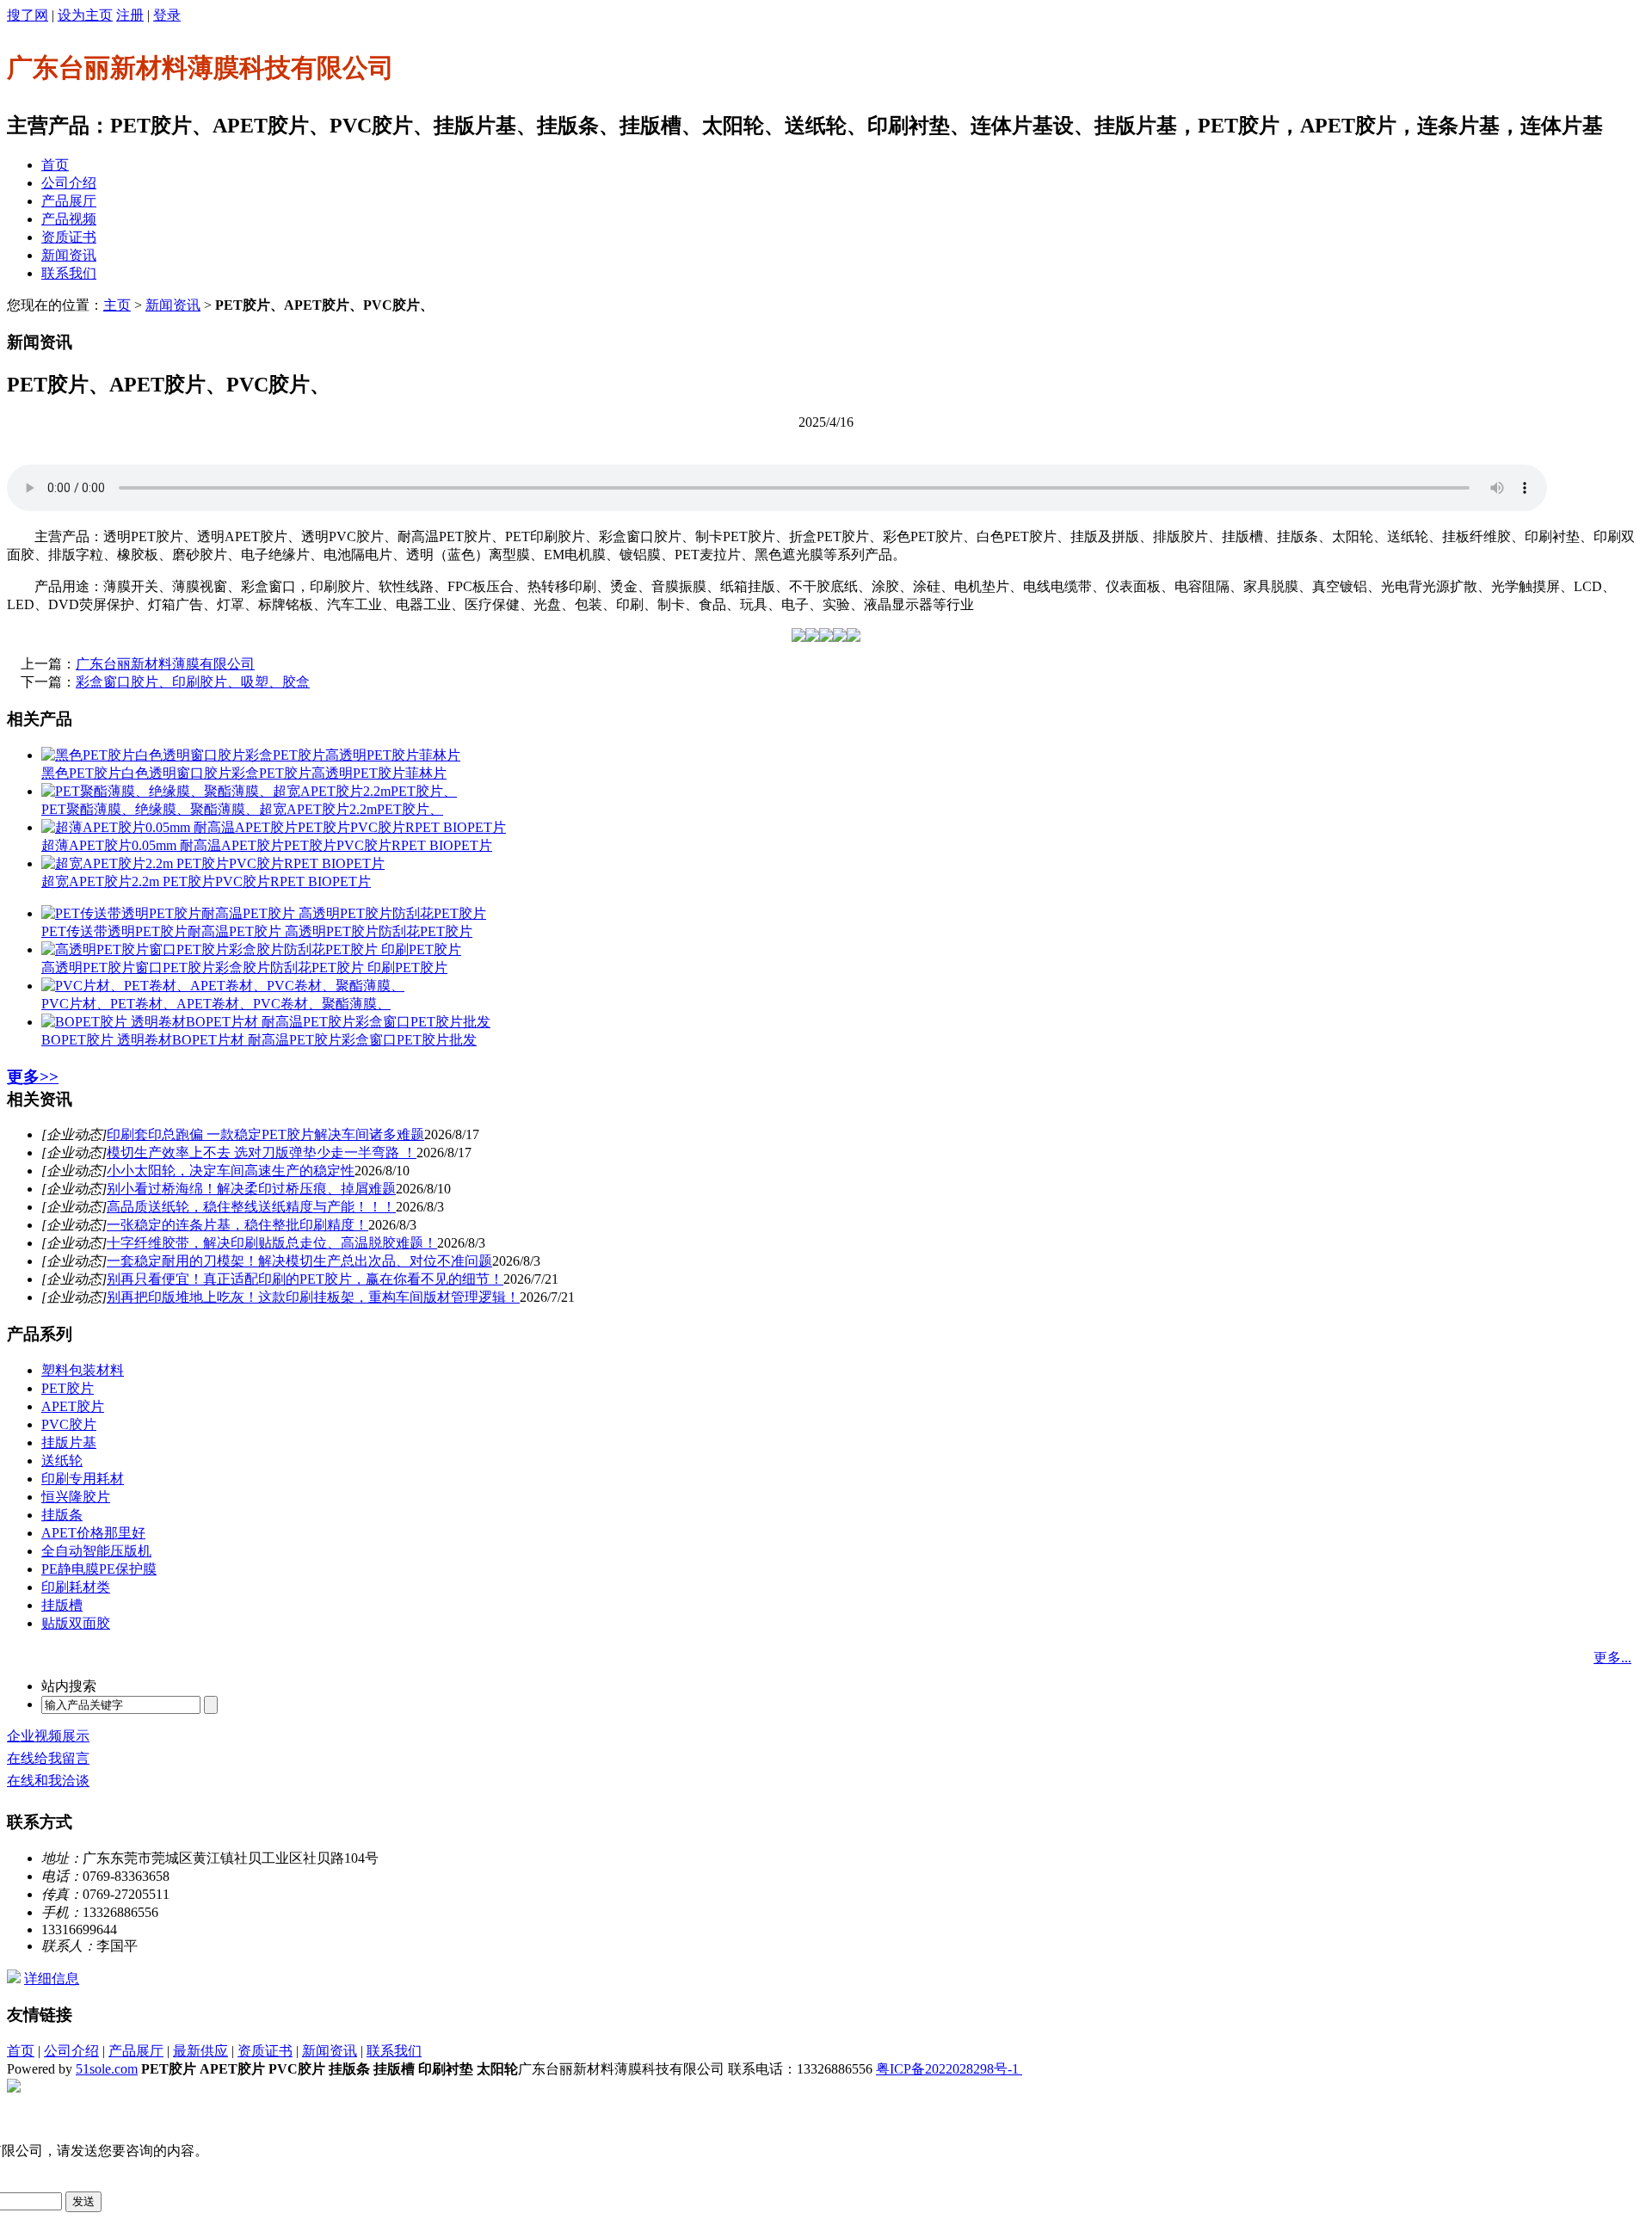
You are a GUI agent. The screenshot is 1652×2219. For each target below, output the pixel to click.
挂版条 (62, 1515)
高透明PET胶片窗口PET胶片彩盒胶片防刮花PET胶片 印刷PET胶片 (244, 968)
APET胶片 (73, 1406)
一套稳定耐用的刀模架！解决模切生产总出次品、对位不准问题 (299, 1261)
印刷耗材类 (76, 1587)
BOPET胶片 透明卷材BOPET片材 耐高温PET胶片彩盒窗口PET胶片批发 (259, 1040)
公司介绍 (69, 183)
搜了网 (28, 15)
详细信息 (52, 1979)
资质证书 (69, 237)
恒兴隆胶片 (76, 1497)
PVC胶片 (69, 1424)
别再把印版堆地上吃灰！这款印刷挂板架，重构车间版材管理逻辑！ (313, 1297)
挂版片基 (69, 1442)
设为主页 (85, 15)
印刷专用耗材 (83, 1479)
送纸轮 (62, 1461)
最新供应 (200, 2051)
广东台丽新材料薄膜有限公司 (165, 664)
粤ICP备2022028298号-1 (949, 2069)
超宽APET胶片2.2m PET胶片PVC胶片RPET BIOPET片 (206, 881)
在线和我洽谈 (48, 1781)
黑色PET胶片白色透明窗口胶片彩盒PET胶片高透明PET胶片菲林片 (244, 773)
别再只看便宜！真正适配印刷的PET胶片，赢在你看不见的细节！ (305, 1279)
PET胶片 (68, 1388)
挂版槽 (62, 1605)
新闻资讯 (69, 255)
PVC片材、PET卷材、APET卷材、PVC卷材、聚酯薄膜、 (216, 1004)
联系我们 (69, 273)
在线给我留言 (48, 1758)
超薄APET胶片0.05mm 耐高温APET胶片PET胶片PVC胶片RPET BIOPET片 (267, 845)
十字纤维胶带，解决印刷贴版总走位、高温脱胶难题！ (272, 1243)
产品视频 (69, 219)
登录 (167, 15)
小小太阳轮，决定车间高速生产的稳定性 (231, 1171)
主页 (117, 305)
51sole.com (107, 2069)
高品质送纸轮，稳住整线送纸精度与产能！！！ (251, 1207)
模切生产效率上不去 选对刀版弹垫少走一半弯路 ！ (262, 1153)
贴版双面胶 (76, 1623)
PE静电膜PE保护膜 (99, 1569)
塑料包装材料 (83, 1370)
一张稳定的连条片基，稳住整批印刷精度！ (237, 1225)
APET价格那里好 (93, 1533)
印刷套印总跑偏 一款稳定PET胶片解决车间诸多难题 (265, 1134)
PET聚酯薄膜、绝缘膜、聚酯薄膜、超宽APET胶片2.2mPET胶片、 (242, 809)
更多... (1612, 1658)
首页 (55, 165)
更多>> (33, 1077)
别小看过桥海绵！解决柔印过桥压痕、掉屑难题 (251, 1189)
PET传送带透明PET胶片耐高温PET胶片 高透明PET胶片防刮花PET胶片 (257, 931)
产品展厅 (69, 201)
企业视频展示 (48, 1736)
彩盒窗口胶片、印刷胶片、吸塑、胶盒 (193, 682)
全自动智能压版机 (96, 1551)
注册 (130, 15)
